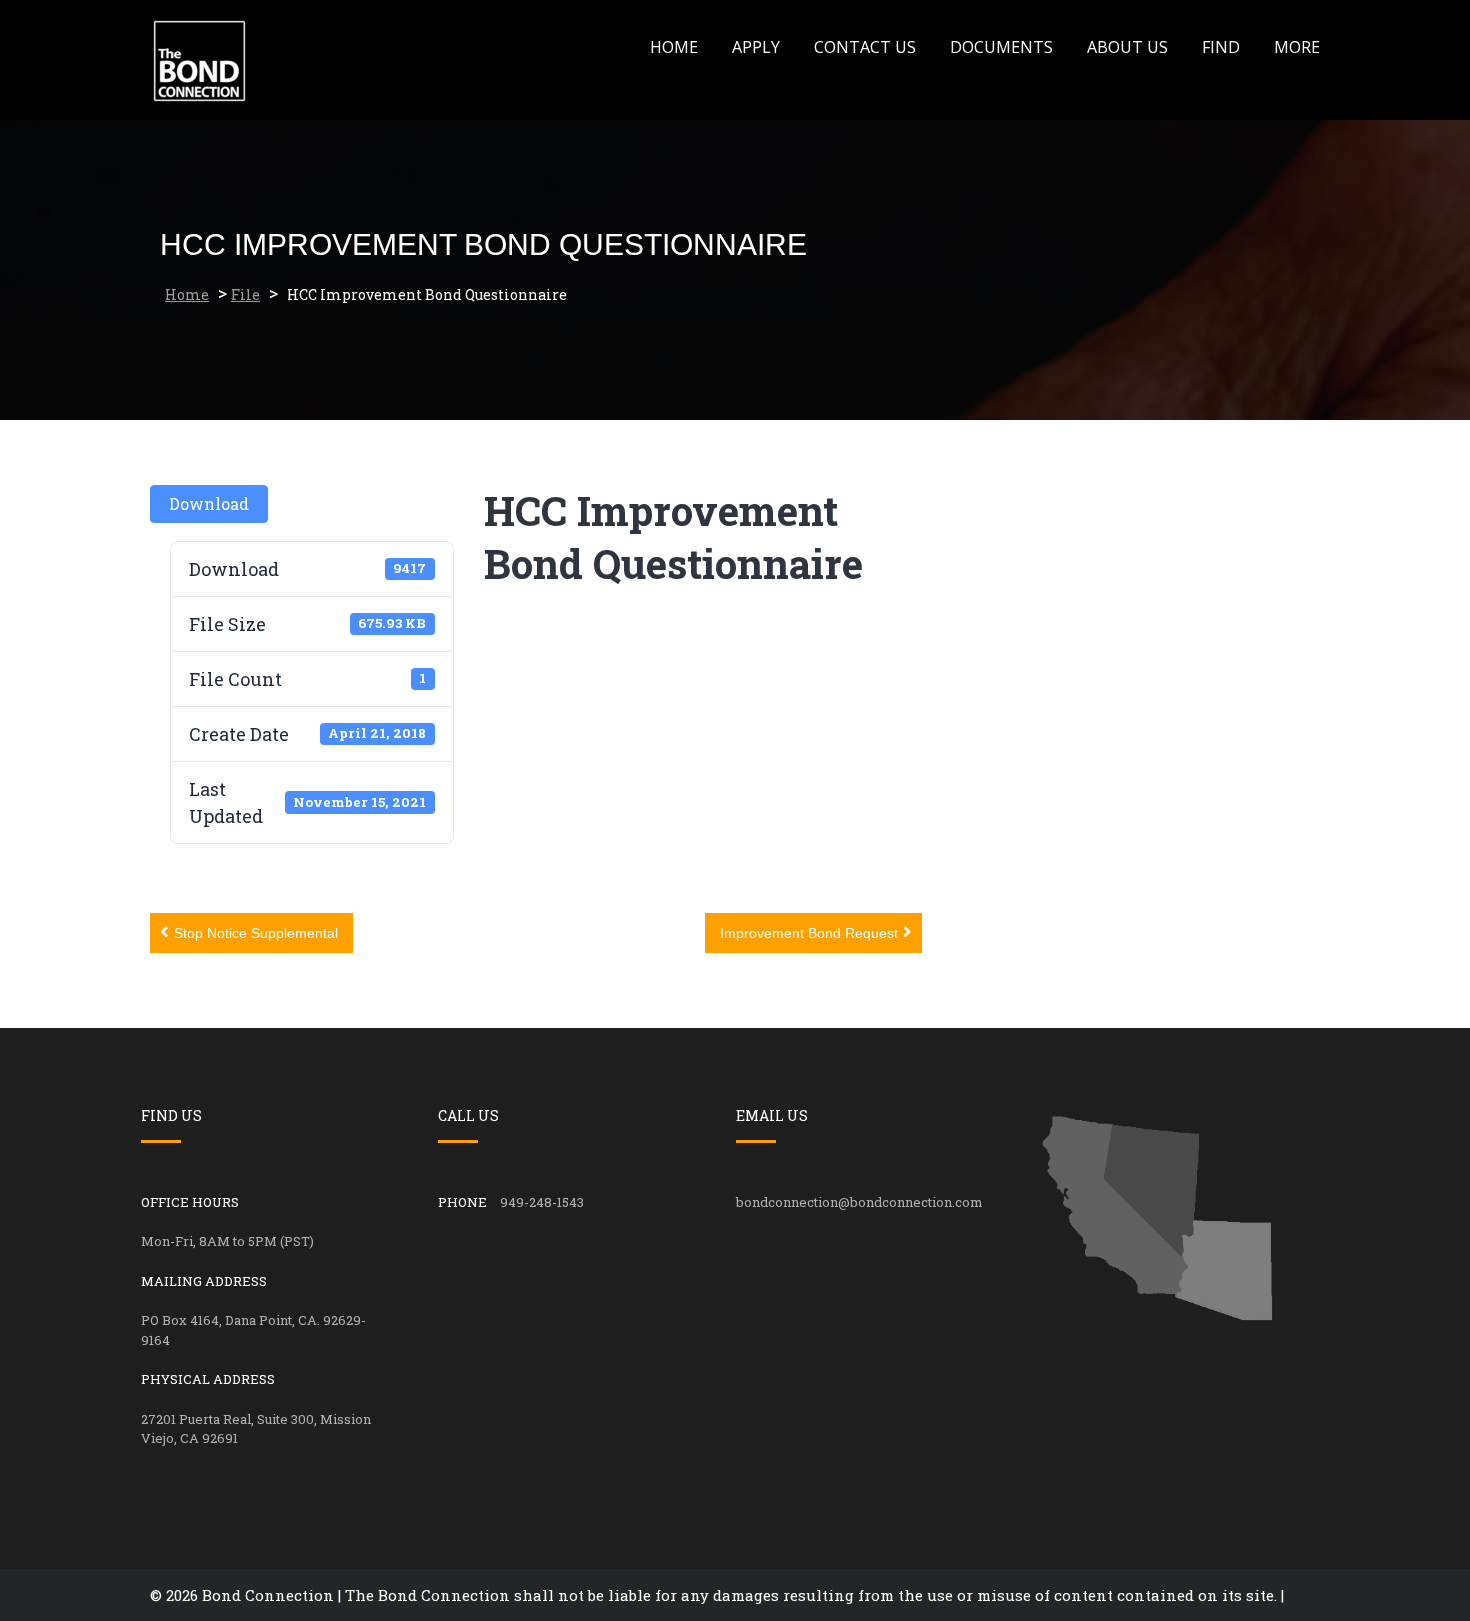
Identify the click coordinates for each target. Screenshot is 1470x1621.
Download (209, 503)
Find (1221, 47)
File (245, 294)
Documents (1001, 47)
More (1297, 47)
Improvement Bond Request (809, 933)
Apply (756, 47)
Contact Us (865, 47)
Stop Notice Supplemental (256, 933)
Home (674, 47)
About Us (1127, 47)
